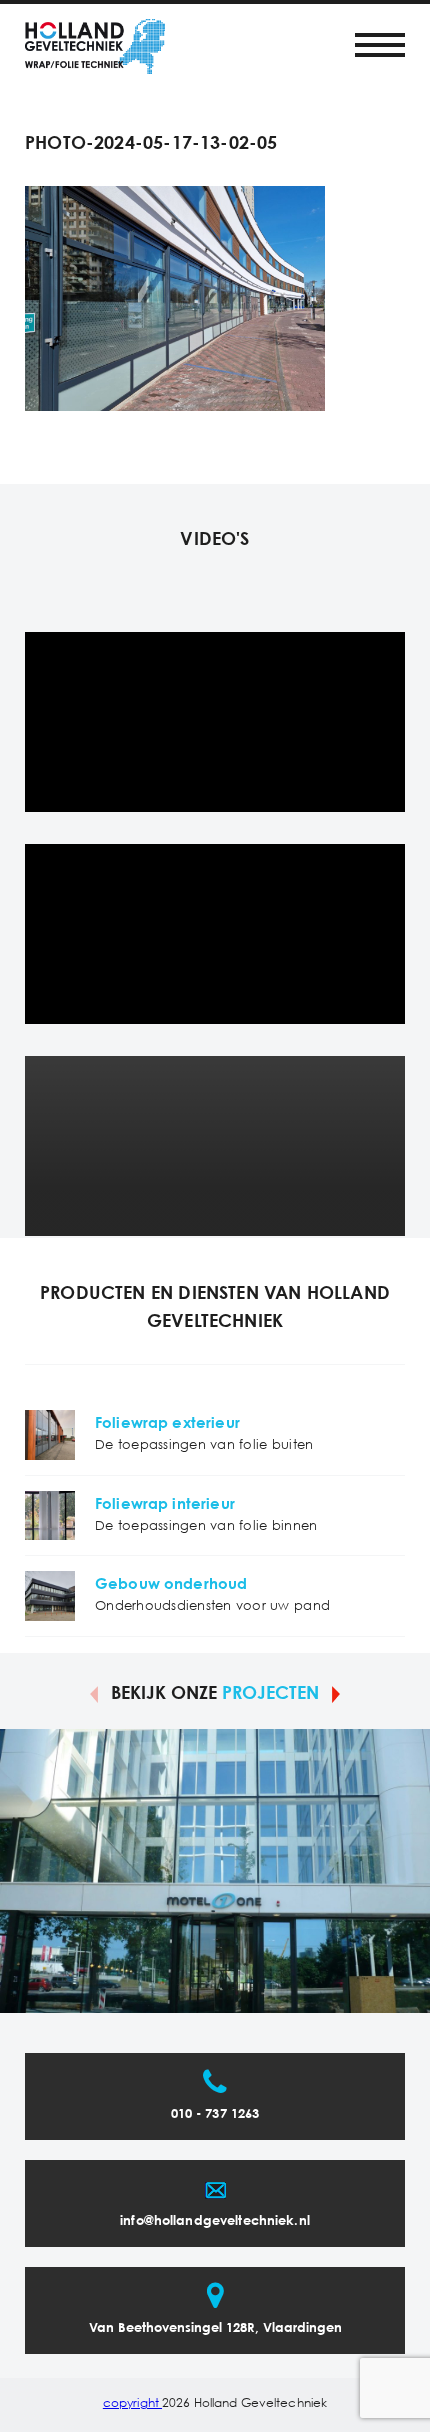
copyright (132, 2403)
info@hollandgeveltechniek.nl (215, 2221)
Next (336, 1693)
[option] (215, 1871)
